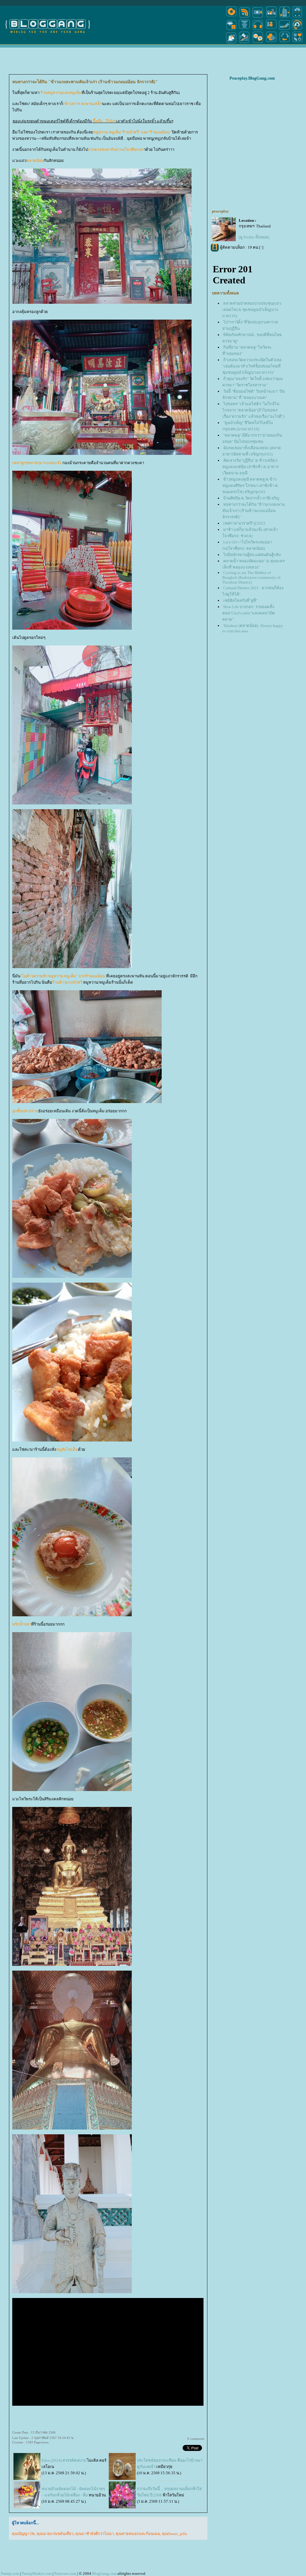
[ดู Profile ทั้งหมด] (254, 237)
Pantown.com (65, 2573)
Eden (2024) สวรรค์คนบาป (64, 2460)
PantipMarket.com (37, 2573)
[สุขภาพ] (271, 43)
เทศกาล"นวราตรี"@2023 (244, 523)
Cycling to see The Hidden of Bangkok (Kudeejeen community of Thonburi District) (251, 577)
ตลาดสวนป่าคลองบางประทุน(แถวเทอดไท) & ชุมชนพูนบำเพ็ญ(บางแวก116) (252, 310)
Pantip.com (10, 2573)
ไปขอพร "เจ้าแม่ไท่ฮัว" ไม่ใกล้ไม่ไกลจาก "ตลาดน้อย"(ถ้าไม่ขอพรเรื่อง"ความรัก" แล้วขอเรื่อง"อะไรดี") (253, 410)
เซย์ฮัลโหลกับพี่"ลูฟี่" (240, 600)
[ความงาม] (231, 29)
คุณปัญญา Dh (23, 2534)
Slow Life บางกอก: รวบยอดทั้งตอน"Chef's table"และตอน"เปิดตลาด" (249, 613)
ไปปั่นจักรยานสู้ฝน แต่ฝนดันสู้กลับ (252, 555)
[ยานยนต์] (297, 17)
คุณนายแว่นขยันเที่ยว (55, 2534)
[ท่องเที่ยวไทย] (231, 43)
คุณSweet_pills (175, 2534)
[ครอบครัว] (271, 29)
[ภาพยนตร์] (258, 17)
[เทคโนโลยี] (284, 17)
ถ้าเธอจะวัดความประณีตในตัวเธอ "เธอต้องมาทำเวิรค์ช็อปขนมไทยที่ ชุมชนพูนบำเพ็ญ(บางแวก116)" (252, 366)
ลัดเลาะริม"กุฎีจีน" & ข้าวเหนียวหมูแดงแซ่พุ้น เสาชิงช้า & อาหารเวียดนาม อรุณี (250, 467)
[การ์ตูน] (258, 43)
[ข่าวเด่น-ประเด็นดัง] (244, 17)
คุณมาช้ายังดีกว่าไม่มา (95, 2534)
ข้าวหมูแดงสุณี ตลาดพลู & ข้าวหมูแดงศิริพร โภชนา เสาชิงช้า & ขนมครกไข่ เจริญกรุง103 (250, 486)
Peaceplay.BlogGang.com (252, 78)
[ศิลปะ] (297, 29)
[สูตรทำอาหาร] (231, 17)
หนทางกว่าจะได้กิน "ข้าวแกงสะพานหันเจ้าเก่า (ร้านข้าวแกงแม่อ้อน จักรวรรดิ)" (254, 511)
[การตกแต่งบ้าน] (271, 17)
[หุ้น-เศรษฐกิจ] (244, 43)
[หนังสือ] (284, 29)
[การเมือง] (244, 29)
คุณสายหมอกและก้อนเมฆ (138, 2534)
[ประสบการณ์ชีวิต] (284, 43)
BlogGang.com (104, 2573)
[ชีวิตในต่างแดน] (298, 43)
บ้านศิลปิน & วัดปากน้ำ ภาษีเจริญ (251, 498)
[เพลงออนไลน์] (258, 29)
